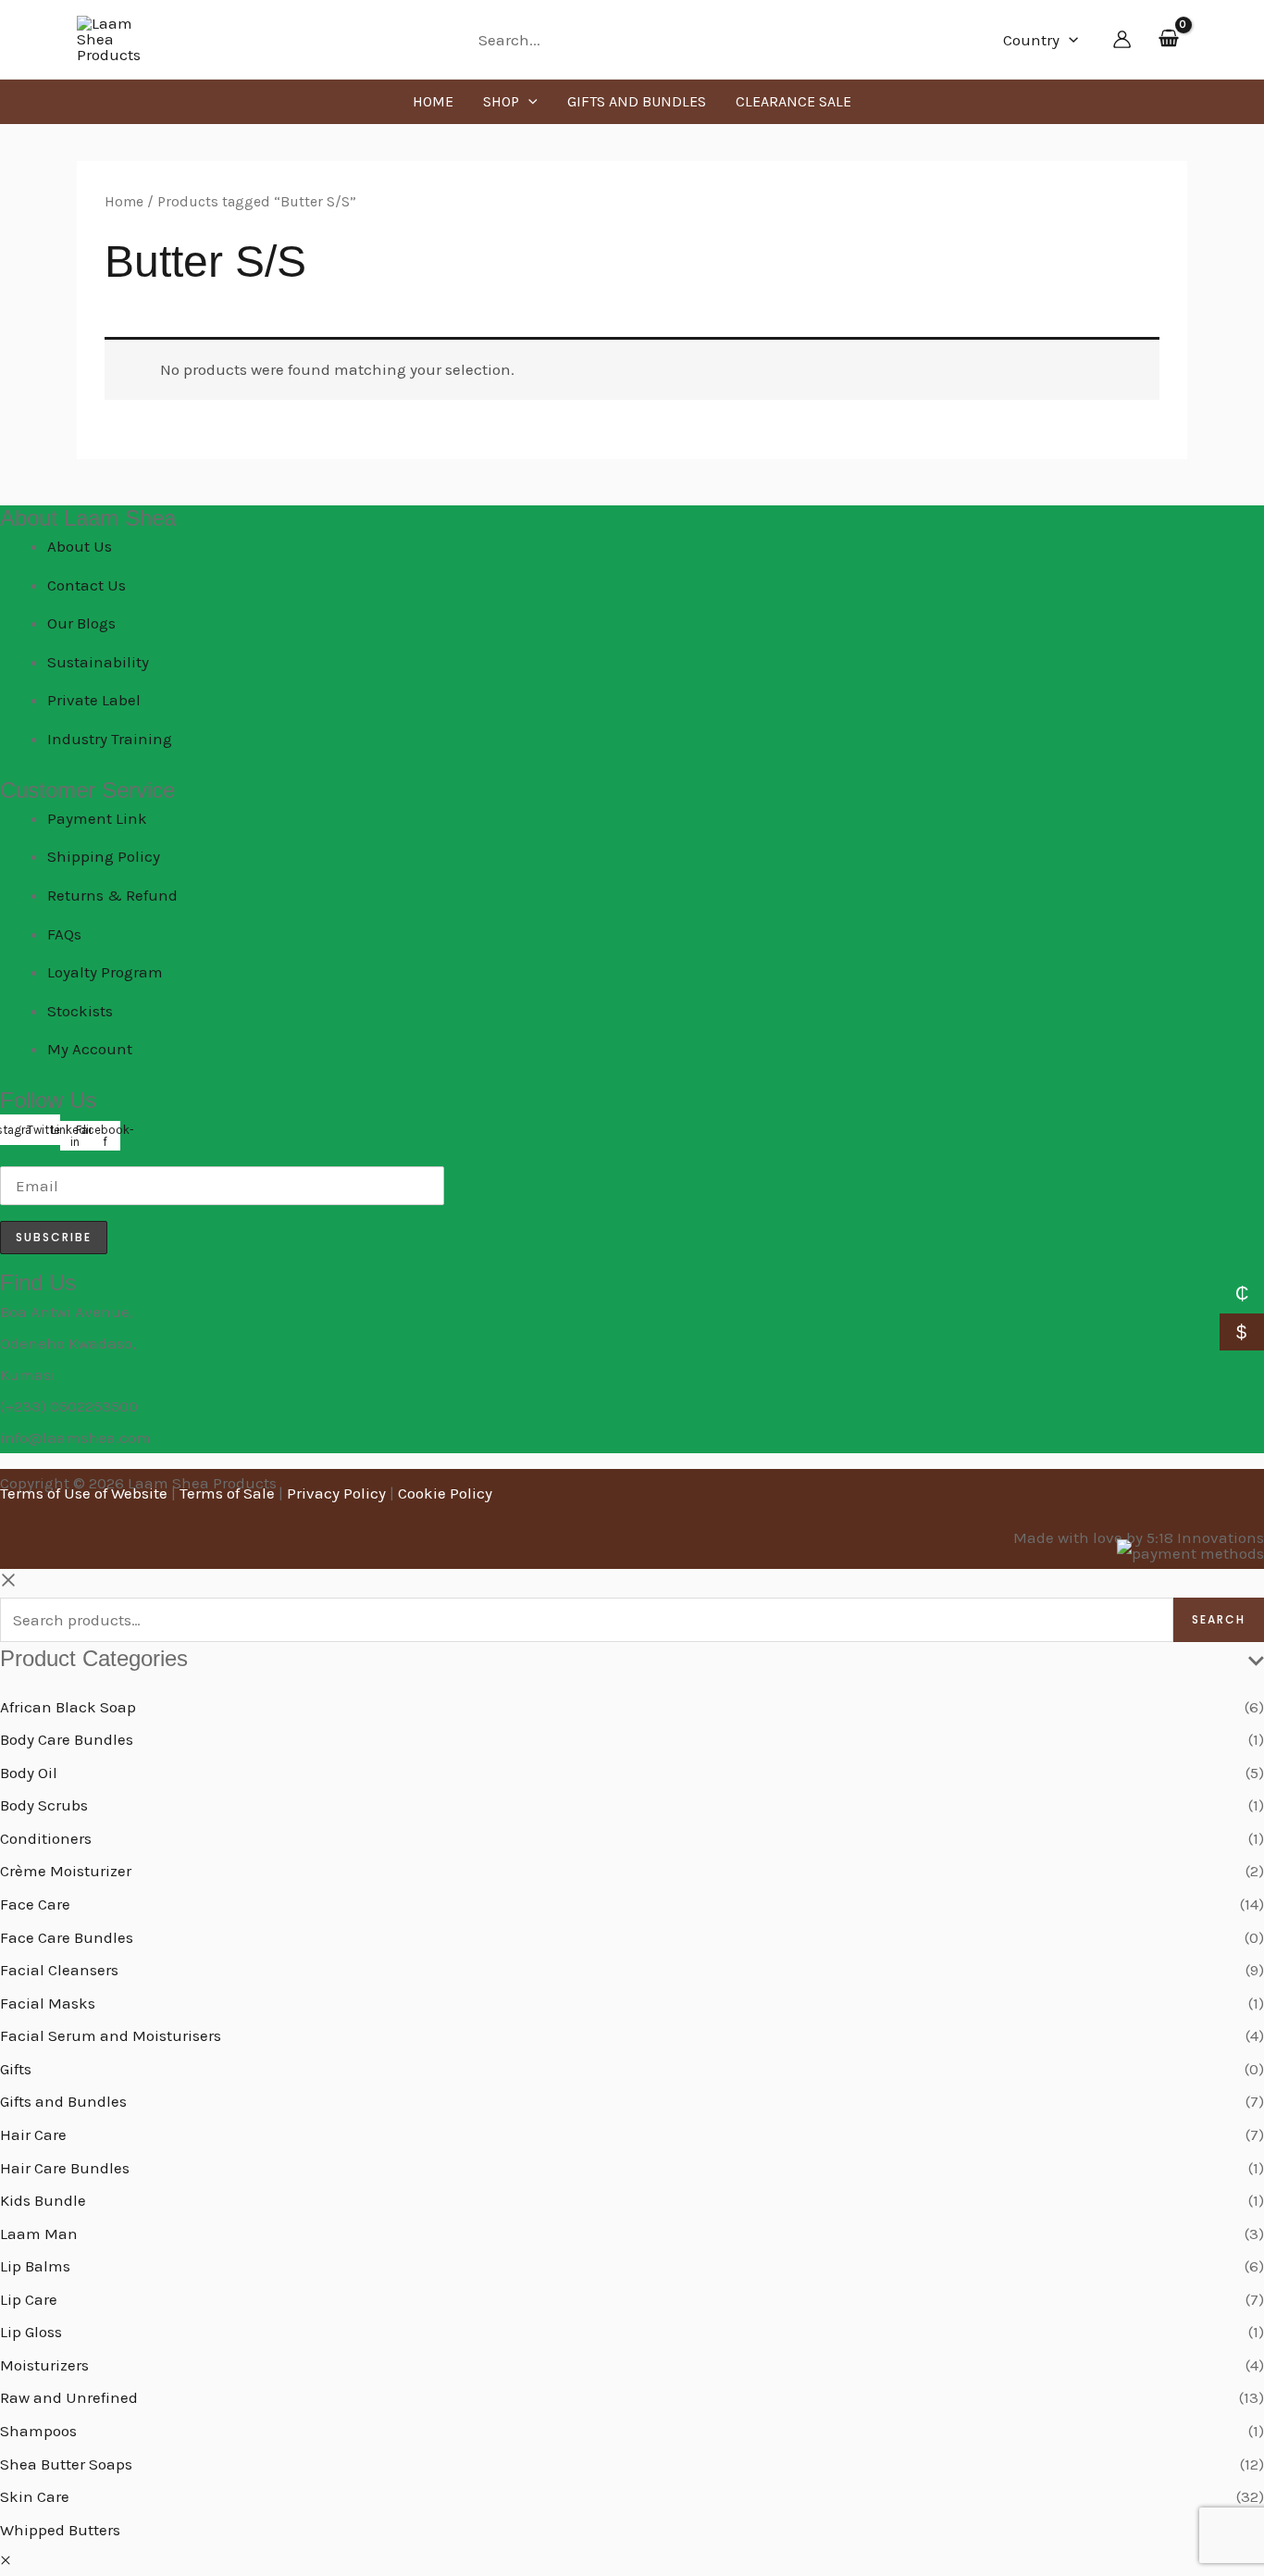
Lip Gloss (31, 2332)
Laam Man (39, 2234)
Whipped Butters (60, 2530)
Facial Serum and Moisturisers (111, 2035)
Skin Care (35, 2496)
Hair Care (33, 2134)
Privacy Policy (336, 1493)
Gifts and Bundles (63, 2101)
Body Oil (29, 1773)
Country (1031, 40)
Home (124, 202)
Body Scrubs (44, 1805)
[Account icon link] (1122, 39)
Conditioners (46, 1838)
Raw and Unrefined (69, 2397)
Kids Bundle (43, 2200)
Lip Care (29, 2299)
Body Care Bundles (67, 1739)
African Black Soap (68, 1707)
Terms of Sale (227, 1493)
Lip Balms (35, 2266)
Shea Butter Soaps (66, 2464)
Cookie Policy (445, 1493)
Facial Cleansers (59, 1970)
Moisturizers (44, 2365)
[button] (1069, 40)
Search (1219, 1619)
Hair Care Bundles (65, 2168)
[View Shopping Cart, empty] (1169, 40)
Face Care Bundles (67, 1937)
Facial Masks (48, 2003)
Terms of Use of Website (84, 1493)
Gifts (16, 2069)
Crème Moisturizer (66, 1871)
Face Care (35, 1904)
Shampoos (38, 2431)
